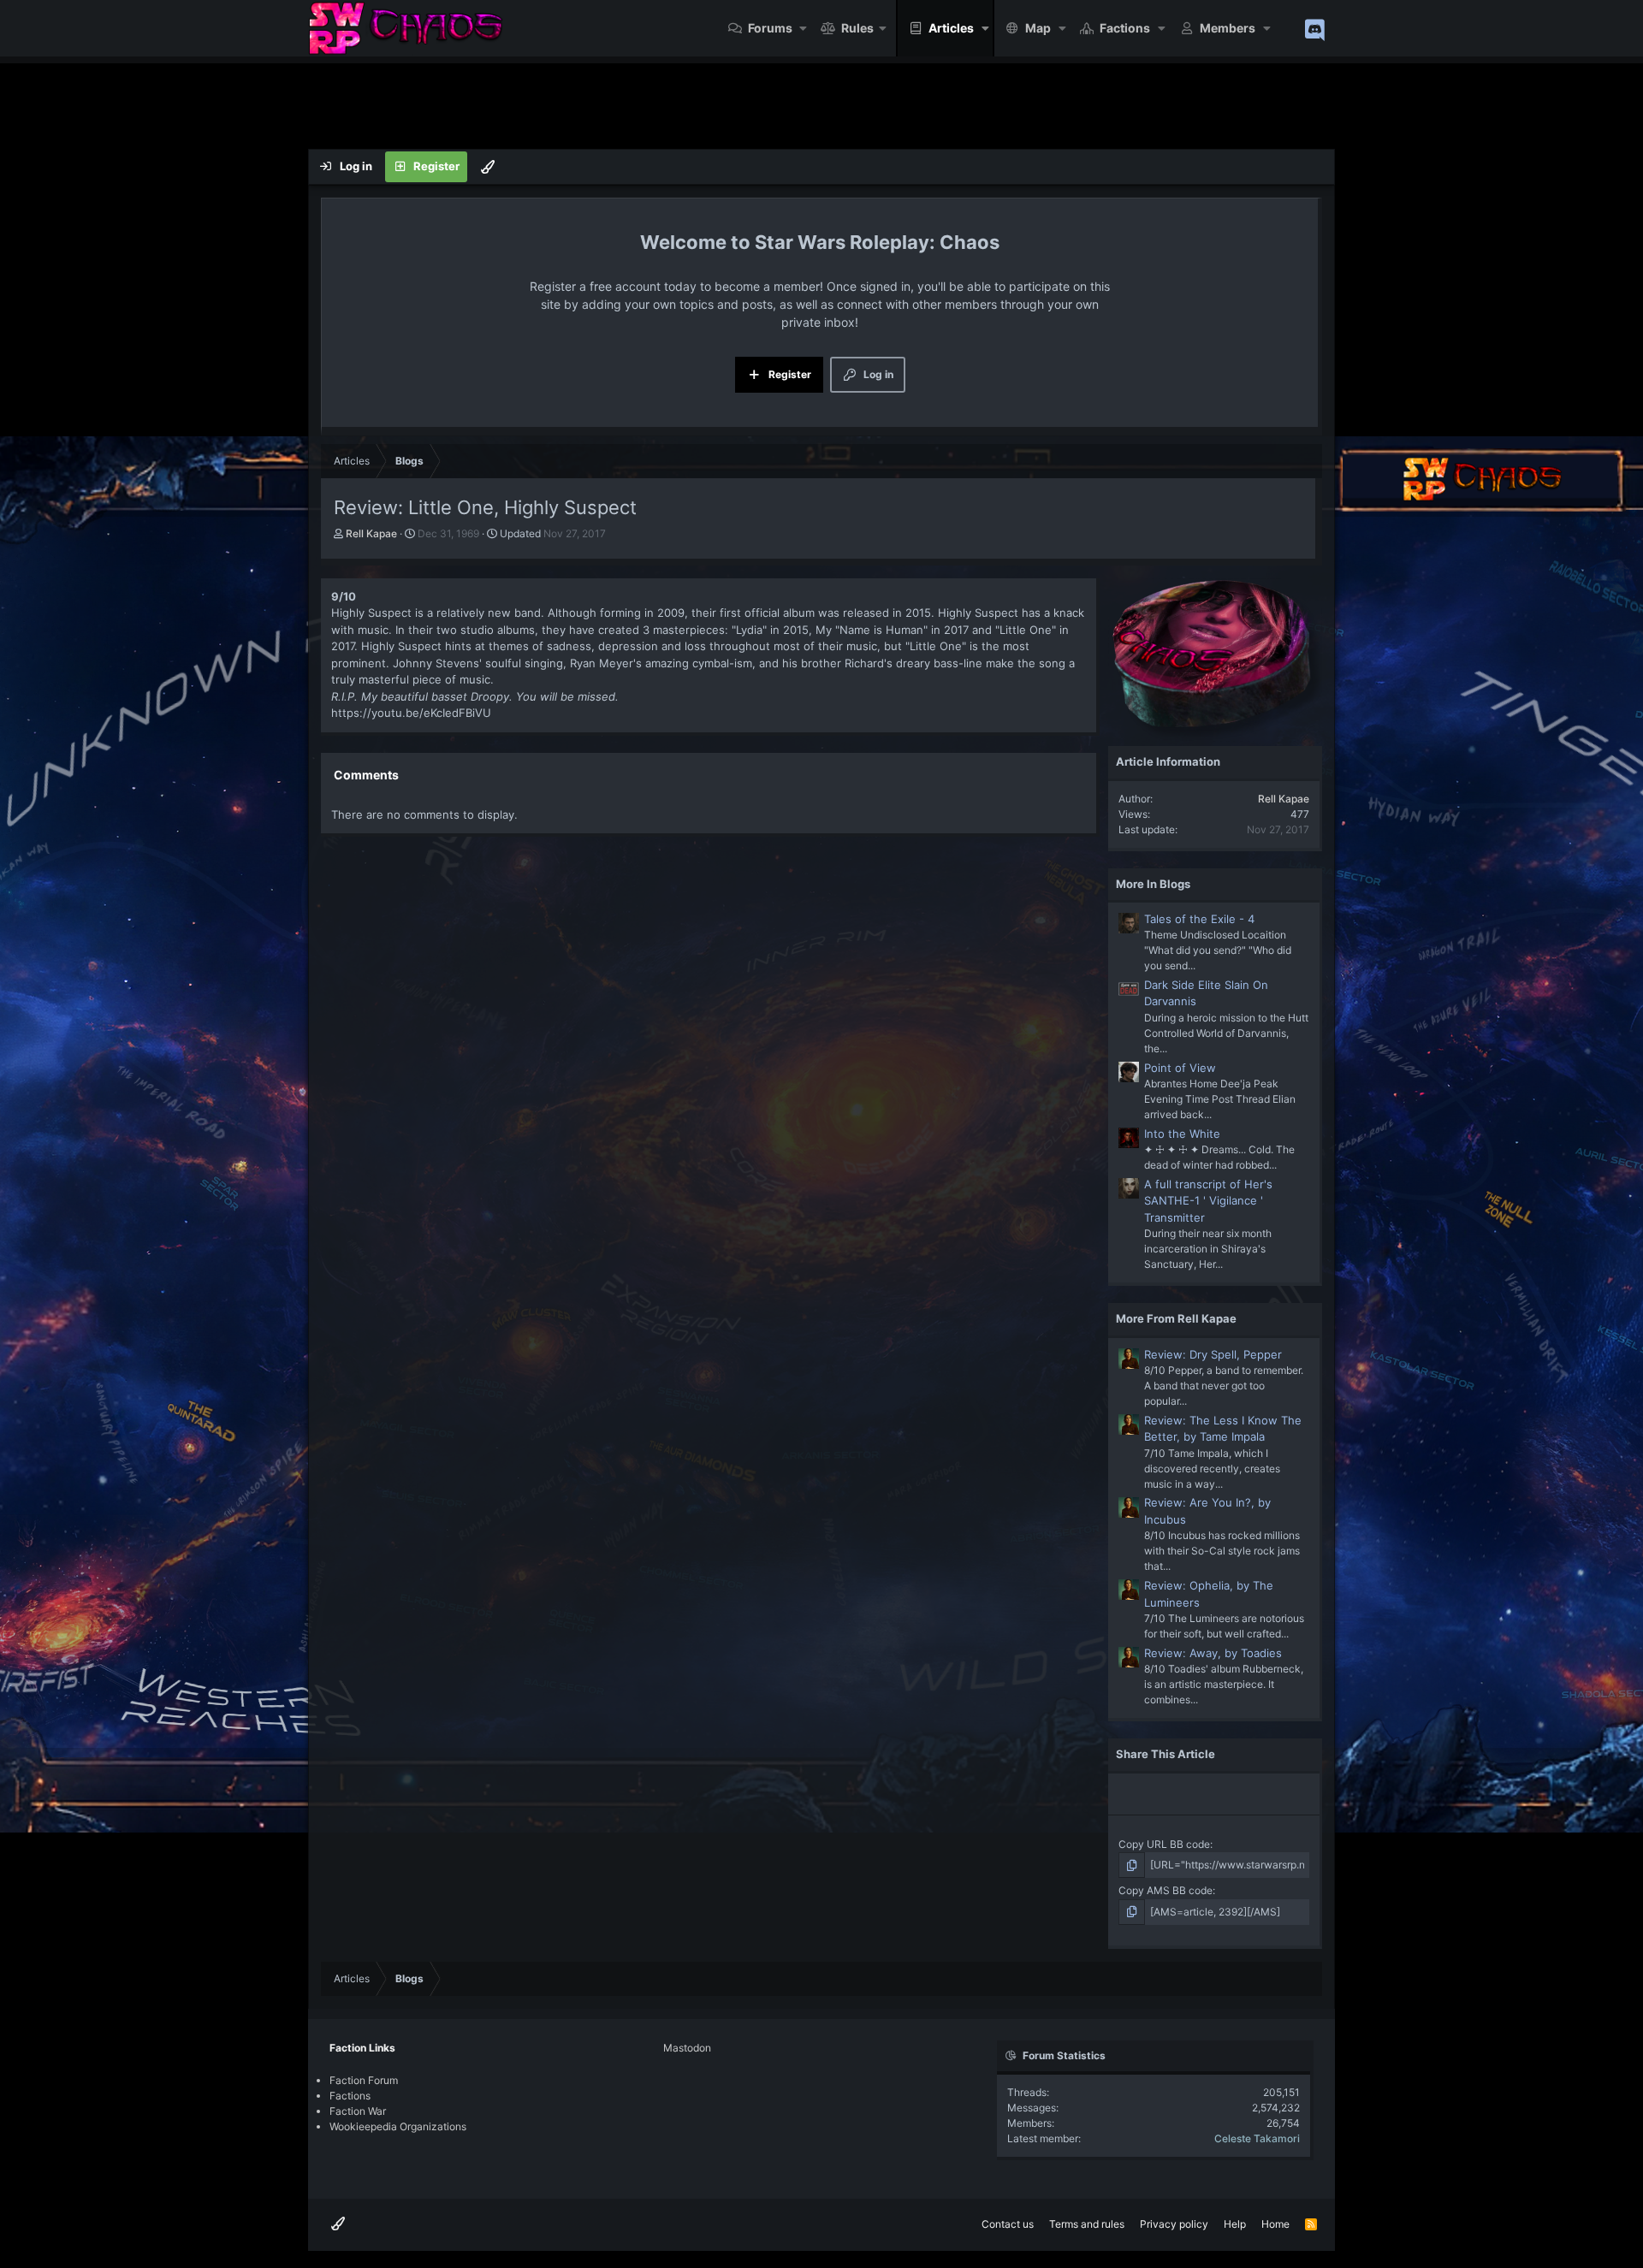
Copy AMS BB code (1166, 1890)
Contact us (1008, 2224)
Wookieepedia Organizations (398, 2126)
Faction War (358, 2111)
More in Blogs (1153, 884)
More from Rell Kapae (1176, 1318)
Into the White (1182, 1134)
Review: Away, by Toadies (1213, 1653)
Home (1275, 2224)
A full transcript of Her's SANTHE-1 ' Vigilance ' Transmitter (1208, 1201)
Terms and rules (1087, 2224)
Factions (1125, 28)
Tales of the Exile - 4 (1199, 919)
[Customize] (488, 167)
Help (1235, 2224)
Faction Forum (364, 2080)
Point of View (1180, 1068)
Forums (770, 28)
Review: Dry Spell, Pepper (1213, 1354)
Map (1038, 28)
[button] (804, 28)
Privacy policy (1174, 2224)
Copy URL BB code (1164, 1844)
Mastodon (687, 2048)
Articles (951, 28)
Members (1228, 28)
